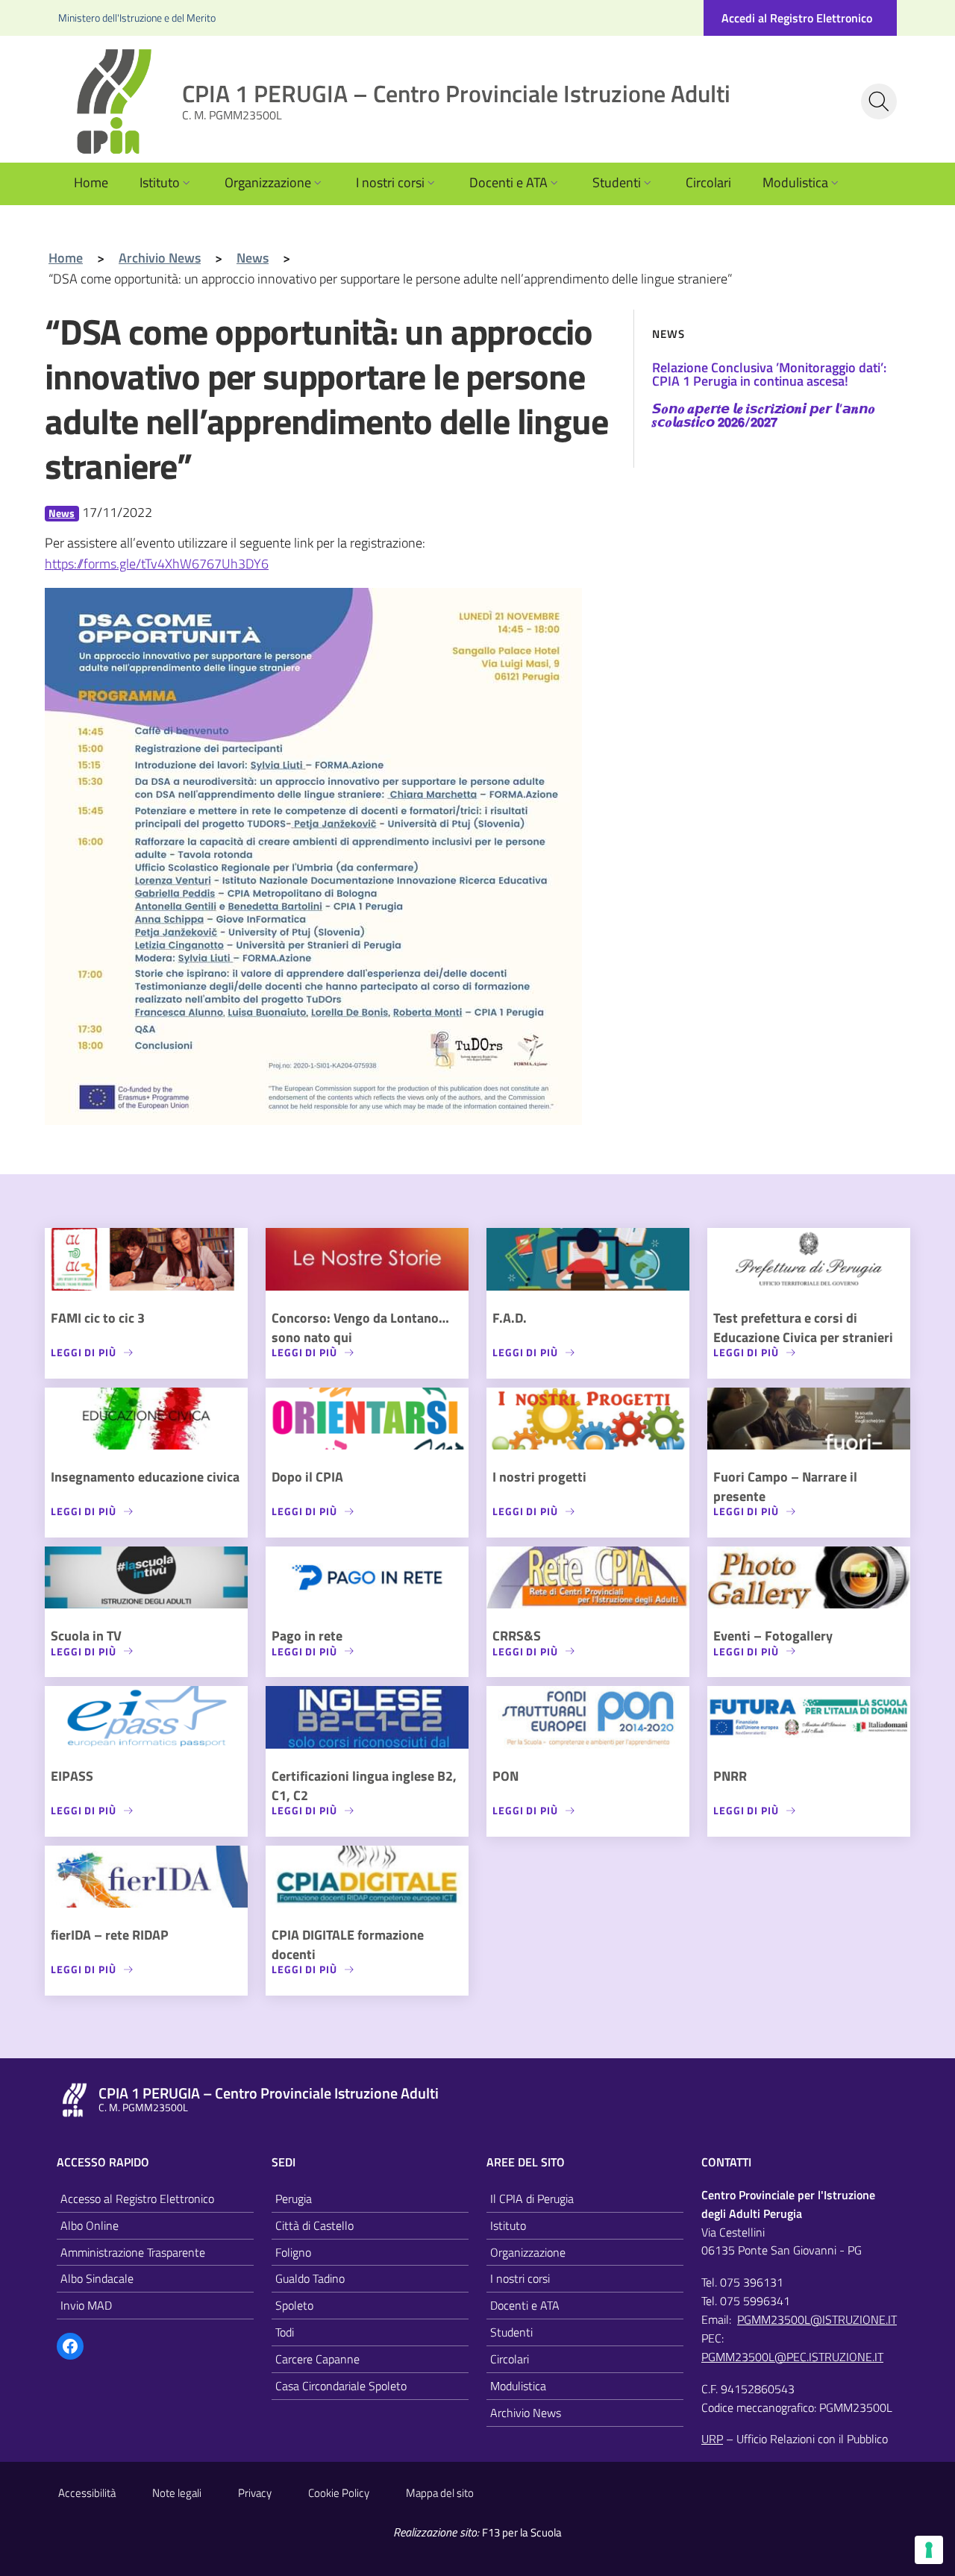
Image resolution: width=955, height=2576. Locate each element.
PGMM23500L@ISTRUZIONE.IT (817, 2319)
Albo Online (90, 2225)
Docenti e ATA (508, 182)
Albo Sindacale (97, 2278)
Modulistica (795, 182)
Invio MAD (86, 2305)
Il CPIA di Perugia (532, 2199)
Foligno (293, 2252)
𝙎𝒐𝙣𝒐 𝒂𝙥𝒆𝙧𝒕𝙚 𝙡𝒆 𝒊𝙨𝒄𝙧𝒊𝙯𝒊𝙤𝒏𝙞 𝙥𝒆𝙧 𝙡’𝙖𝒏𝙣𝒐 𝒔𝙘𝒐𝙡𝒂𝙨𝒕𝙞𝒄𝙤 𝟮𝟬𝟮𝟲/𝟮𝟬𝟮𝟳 (764, 415)
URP (712, 2439)
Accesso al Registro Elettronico (137, 2199)
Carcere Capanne (317, 2359)
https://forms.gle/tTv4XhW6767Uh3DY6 (157, 564)
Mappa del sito (440, 2493)
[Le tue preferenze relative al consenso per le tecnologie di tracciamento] (929, 2550)
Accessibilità (87, 2493)
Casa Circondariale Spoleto (341, 2386)
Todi (285, 2332)
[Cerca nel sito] (879, 101)
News (62, 513)
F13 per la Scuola (522, 2532)
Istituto (160, 182)
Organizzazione (268, 182)
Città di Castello (314, 2225)
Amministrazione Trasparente (133, 2252)
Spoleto (294, 2305)
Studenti (617, 182)
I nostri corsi (390, 182)
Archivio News (526, 2413)
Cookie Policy (339, 2493)
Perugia (294, 2199)
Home (91, 182)
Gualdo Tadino (310, 2278)
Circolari (708, 182)
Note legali (177, 2493)
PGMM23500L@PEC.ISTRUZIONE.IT (792, 2357)
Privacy (255, 2493)
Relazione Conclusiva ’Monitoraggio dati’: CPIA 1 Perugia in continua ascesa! (769, 374)
